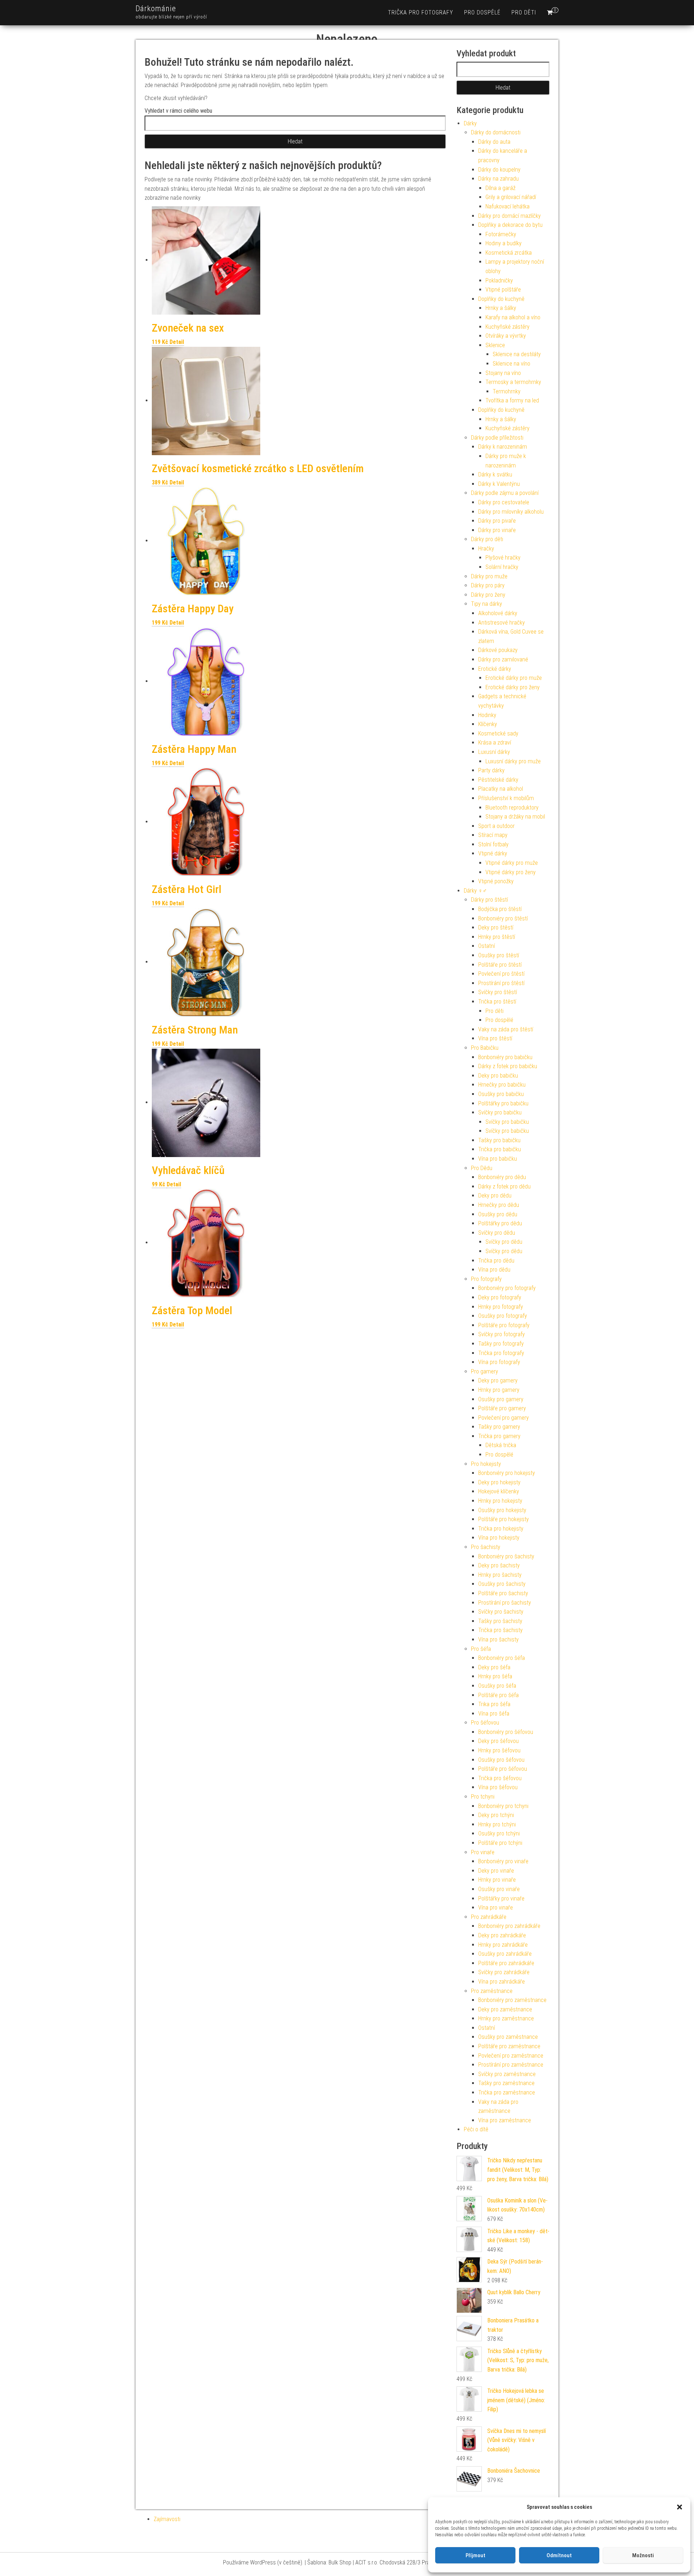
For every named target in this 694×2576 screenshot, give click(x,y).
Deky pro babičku (498, 1076)
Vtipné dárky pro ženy (511, 872)
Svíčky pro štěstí (498, 992)
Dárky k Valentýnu (499, 484)
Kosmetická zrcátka (509, 253)
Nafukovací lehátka (507, 206)
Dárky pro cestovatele (504, 502)
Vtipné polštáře (503, 290)
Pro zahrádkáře (489, 1917)
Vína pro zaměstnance (505, 2120)
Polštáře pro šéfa (498, 1695)
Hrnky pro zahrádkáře (503, 1945)
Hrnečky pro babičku (502, 1085)
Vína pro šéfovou (498, 1787)
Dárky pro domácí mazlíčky (509, 216)
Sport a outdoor (496, 826)
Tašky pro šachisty (500, 1621)
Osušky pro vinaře (499, 1889)
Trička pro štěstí (497, 1002)
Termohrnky (507, 391)
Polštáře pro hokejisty (504, 1519)
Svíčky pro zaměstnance (507, 2074)
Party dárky (491, 770)
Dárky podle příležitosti (497, 438)
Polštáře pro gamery (502, 1408)
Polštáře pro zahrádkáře (506, 1963)
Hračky (486, 549)
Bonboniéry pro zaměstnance (512, 2000)
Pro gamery (485, 1371)
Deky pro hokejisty (499, 1482)
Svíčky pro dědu (497, 1233)
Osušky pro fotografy (503, 1316)
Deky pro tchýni (496, 1815)
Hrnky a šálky (501, 308)
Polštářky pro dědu (500, 1223)
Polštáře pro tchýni (500, 1843)
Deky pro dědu (495, 1196)
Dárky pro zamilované (503, 659)
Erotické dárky (495, 669)
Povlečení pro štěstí (501, 974)
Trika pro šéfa (494, 1704)
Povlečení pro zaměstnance (511, 2056)
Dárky (470, 123)
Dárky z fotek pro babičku (508, 1066)
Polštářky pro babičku (503, 1103)
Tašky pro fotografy (501, 1344)
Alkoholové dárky (498, 613)
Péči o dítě (476, 2129)
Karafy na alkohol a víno (513, 317)
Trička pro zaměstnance (507, 2092)
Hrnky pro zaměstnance (506, 2018)
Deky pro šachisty (499, 1565)
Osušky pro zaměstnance (508, 2037)
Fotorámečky (501, 234)
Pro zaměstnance (492, 1991)
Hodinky (487, 715)
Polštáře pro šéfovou (503, 1769)
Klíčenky (488, 724)
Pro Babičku (485, 1048)
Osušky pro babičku (501, 1094)
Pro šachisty (486, 1547)
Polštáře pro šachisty (503, 1593)
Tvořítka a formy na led (512, 400)
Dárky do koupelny (499, 170)
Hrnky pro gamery (499, 1390)
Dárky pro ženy (488, 595)
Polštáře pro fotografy (504, 1325)
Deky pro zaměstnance (505, 2009)
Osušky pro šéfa (497, 1686)
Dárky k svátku (495, 474)
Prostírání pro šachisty (505, 1603)
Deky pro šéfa (494, 1667)
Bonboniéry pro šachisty (506, 1556)
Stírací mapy (493, 835)
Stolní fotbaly (493, 844)
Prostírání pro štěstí (501, 983)
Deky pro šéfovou (498, 1741)
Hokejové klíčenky (499, 1491)
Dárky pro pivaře (497, 521)
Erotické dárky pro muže (514, 678)
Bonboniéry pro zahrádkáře (509, 1926)
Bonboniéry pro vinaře (503, 1861)
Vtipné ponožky (496, 881)
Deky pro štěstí (496, 927)
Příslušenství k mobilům (506, 798)
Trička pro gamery (499, 1436)
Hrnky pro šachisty (500, 1575)
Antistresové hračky (502, 623)
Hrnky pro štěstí (497, 937)
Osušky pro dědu (498, 1214)
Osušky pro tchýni (499, 1833)
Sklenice (495, 345)
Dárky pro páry (488, 585)
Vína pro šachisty (498, 1639)
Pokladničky (499, 281)
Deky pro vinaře (496, 1871)
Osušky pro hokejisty (502, 1510)
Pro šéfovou (485, 1723)
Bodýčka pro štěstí (500, 909)
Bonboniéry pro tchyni (503, 1806)
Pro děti (524, 12)
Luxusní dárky (494, 752)
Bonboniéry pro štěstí (503, 918)
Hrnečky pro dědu (499, 1205)
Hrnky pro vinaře (497, 1880)
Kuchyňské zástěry (507, 327)
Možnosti (643, 2555)
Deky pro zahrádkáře (502, 1935)
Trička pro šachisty (500, 1630)
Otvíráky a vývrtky (506, 336)
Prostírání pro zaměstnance (511, 2065)
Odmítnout (559, 2555)
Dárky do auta (494, 142)
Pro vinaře (483, 1852)
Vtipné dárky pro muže (512, 863)
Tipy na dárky (487, 604)
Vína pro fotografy (499, 1362)
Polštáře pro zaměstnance (509, 2046)
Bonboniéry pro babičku (505, 1057)
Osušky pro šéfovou (501, 1760)
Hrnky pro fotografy (501, 1307)
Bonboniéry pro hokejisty (507, 1473)
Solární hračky (502, 567)
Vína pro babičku (498, 1159)
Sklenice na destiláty (517, 354)
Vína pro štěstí (495, 1038)
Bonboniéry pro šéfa (502, 1658)
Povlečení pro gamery (504, 1418)
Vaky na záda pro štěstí (506, 1029)
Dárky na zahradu (498, 179)
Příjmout (475, 2555)
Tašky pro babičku (499, 1140)
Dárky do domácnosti (496, 132)
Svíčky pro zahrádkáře (504, 1972)
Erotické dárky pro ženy (513, 687)
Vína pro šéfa (494, 1714)
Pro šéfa (481, 1649)
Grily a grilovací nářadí (511, 197)
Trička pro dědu (496, 1261)
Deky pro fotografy (500, 1297)
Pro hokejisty (486, 1464)
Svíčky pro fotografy (502, 1334)
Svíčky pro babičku (500, 1112)
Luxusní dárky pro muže (513, 761)
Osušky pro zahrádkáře (505, 1954)
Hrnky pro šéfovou (499, 1750)
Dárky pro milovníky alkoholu (511, 512)
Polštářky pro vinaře (501, 1898)
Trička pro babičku (500, 1149)
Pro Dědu (482, 1168)
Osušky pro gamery (501, 1399)
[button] (680, 2507)
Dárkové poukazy (498, 650)
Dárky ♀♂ (475, 891)
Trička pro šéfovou (500, 1778)
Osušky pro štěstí (499, 955)
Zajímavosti (167, 2519)
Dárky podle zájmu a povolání (505, 493)
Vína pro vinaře (496, 1908)
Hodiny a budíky (504, 243)
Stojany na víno (503, 373)
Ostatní (487, 946)
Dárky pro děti (487, 539)
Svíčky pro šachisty (501, 1612)
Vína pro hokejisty (499, 1538)
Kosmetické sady (498, 733)
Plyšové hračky (503, 558)
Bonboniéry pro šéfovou (506, 1732)
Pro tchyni (483, 1797)
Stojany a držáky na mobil (515, 817)
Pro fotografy (486, 1279)
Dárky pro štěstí (489, 900)
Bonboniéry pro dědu (502, 1177)
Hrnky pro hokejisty (500, 1501)
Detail (177, 342)
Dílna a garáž (500, 188)
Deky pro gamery (498, 1380)
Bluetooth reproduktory (512, 808)
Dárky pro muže (489, 576)
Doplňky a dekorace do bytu (510, 225)
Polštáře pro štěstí (500, 965)
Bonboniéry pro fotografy (507, 1288)
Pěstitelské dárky (498, 780)
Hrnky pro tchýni (497, 1824)
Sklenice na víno (511, 364)
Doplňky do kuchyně (501, 299)
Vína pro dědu (494, 1270)
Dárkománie (156, 8)
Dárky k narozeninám (503, 447)
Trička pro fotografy (421, 12)
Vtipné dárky (493, 853)
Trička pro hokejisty (501, 1529)
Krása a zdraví (495, 743)
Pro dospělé (482, 12)
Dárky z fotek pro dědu (504, 1186)
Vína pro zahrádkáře (502, 1982)
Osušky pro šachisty (502, 1584)
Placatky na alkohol (501, 789)
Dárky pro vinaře (497, 530)
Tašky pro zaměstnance (506, 2083)
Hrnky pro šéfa (495, 1676)
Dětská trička (501, 1445)
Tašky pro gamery (499, 1427)
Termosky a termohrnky (513, 382)
